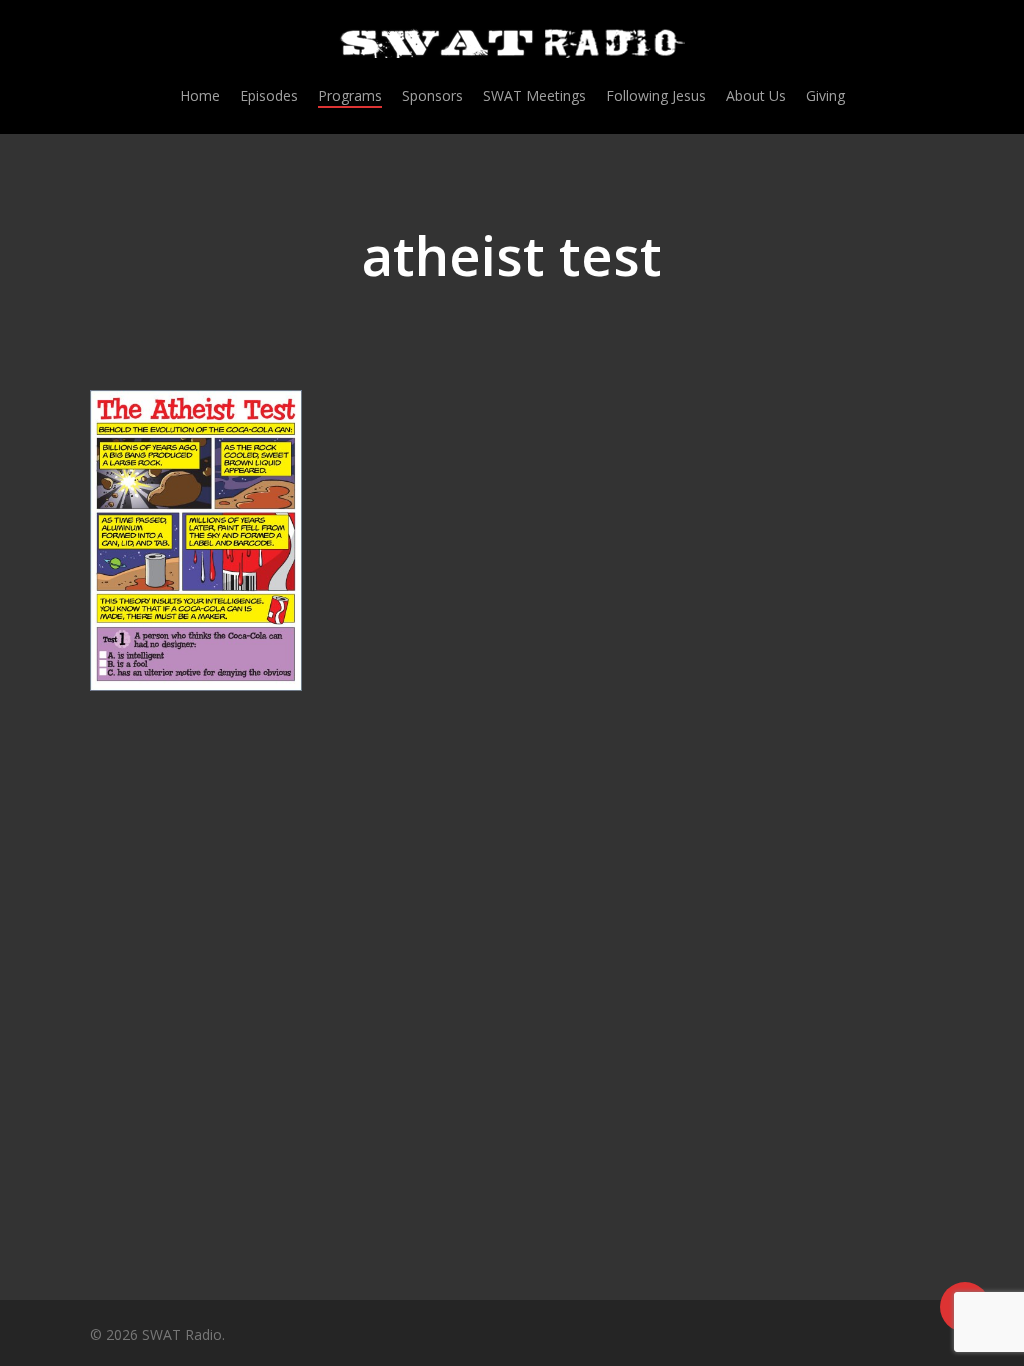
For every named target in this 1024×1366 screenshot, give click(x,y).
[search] (922, 43)
